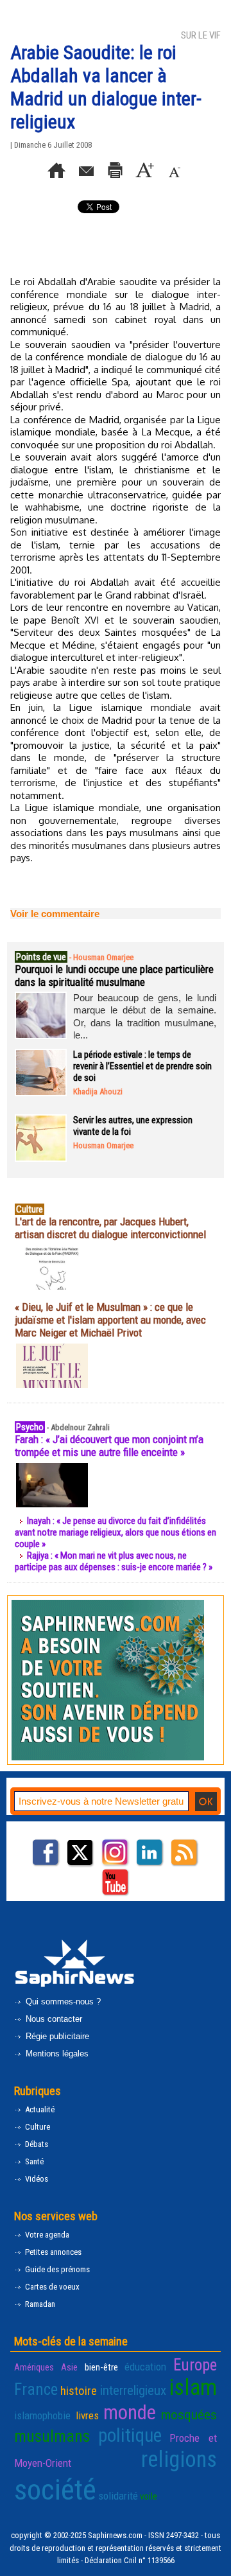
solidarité (118, 2496)
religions (179, 2459)
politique (130, 2435)
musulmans (52, 2436)
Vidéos (36, 2179)
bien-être (101, 2367)
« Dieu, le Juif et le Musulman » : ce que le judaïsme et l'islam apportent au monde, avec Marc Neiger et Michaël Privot (110, 1320)
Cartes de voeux (51, 2287)
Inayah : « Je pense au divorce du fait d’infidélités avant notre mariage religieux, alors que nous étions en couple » (116, 1532)
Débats (36, 2144)
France (36, 2389)
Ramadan (39, 2304)
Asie (69, 2367)
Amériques (34, 2367)
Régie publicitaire (56, 2036)
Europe (195, 2365)
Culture (37, 2127)
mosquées (189, 2415)
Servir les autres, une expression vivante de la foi (133, 1126)
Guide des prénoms (56, 2269)
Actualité (39, 2109)
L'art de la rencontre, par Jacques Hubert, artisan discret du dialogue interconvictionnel (110, 1228)
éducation (145, 2367)
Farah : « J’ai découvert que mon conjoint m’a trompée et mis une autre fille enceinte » (109, 1446)
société (55, 2490)
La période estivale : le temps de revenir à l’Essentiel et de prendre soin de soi (142, 1066)
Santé (33, 2161)
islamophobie (42, 2415)
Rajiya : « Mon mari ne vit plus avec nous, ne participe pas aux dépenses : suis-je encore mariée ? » (114, 1561)
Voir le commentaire (55, 914)
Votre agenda (46, 2235)
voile (149, 2496)
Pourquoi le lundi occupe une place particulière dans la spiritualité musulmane (114, 976)
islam (193, 2388)
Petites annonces (52, 2252)
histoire (79, 2391)
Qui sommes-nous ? (62, 2002)
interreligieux (133, 2390)
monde (130, 2413)
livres (87, 2415)
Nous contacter (53, 2019)
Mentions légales (56, 2054)
